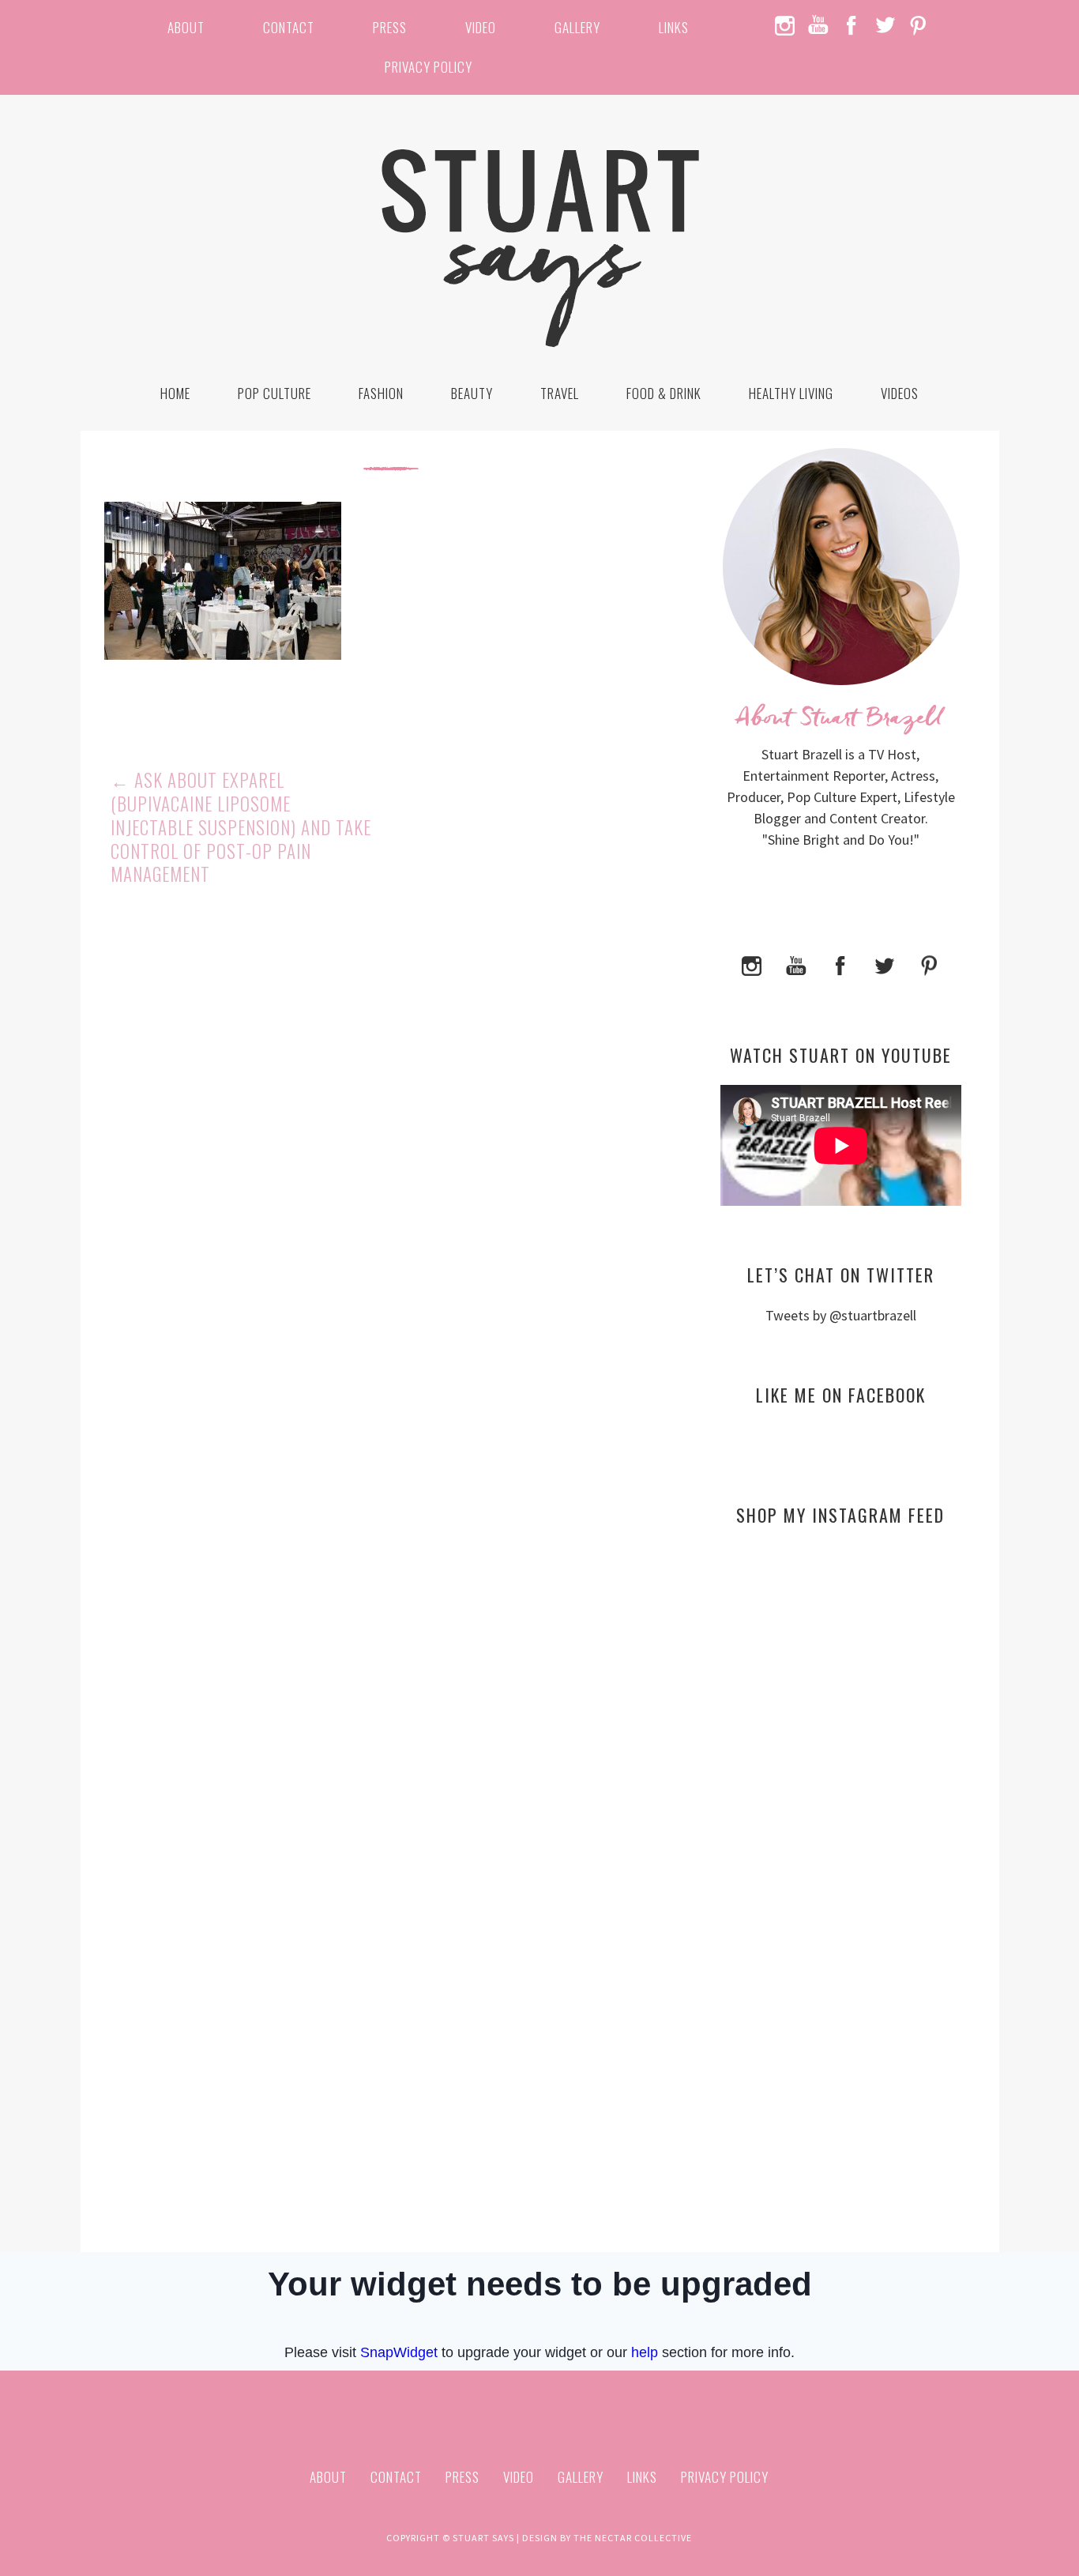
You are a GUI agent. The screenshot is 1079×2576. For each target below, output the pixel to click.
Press (390, 27)
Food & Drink (664, 393)
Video (481, 27)
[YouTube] (796, 964)
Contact (289, 27)
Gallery (577, 27)
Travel (560, 393)
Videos (900, 393)
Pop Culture (274, 393)
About (186, 27)
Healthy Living (791, 393)
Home (175, 393)
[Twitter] (885, 964)
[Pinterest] (929, 964)
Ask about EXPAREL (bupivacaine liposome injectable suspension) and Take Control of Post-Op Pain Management (241, 827)
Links (674, 27)
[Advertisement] (841, 1691)
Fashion (381, 393)
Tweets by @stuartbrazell (841, 1315)
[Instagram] (752, 964)
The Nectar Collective (633, 2538)
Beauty (472, 393)
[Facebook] (840, 964)
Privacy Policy (429, 67)
